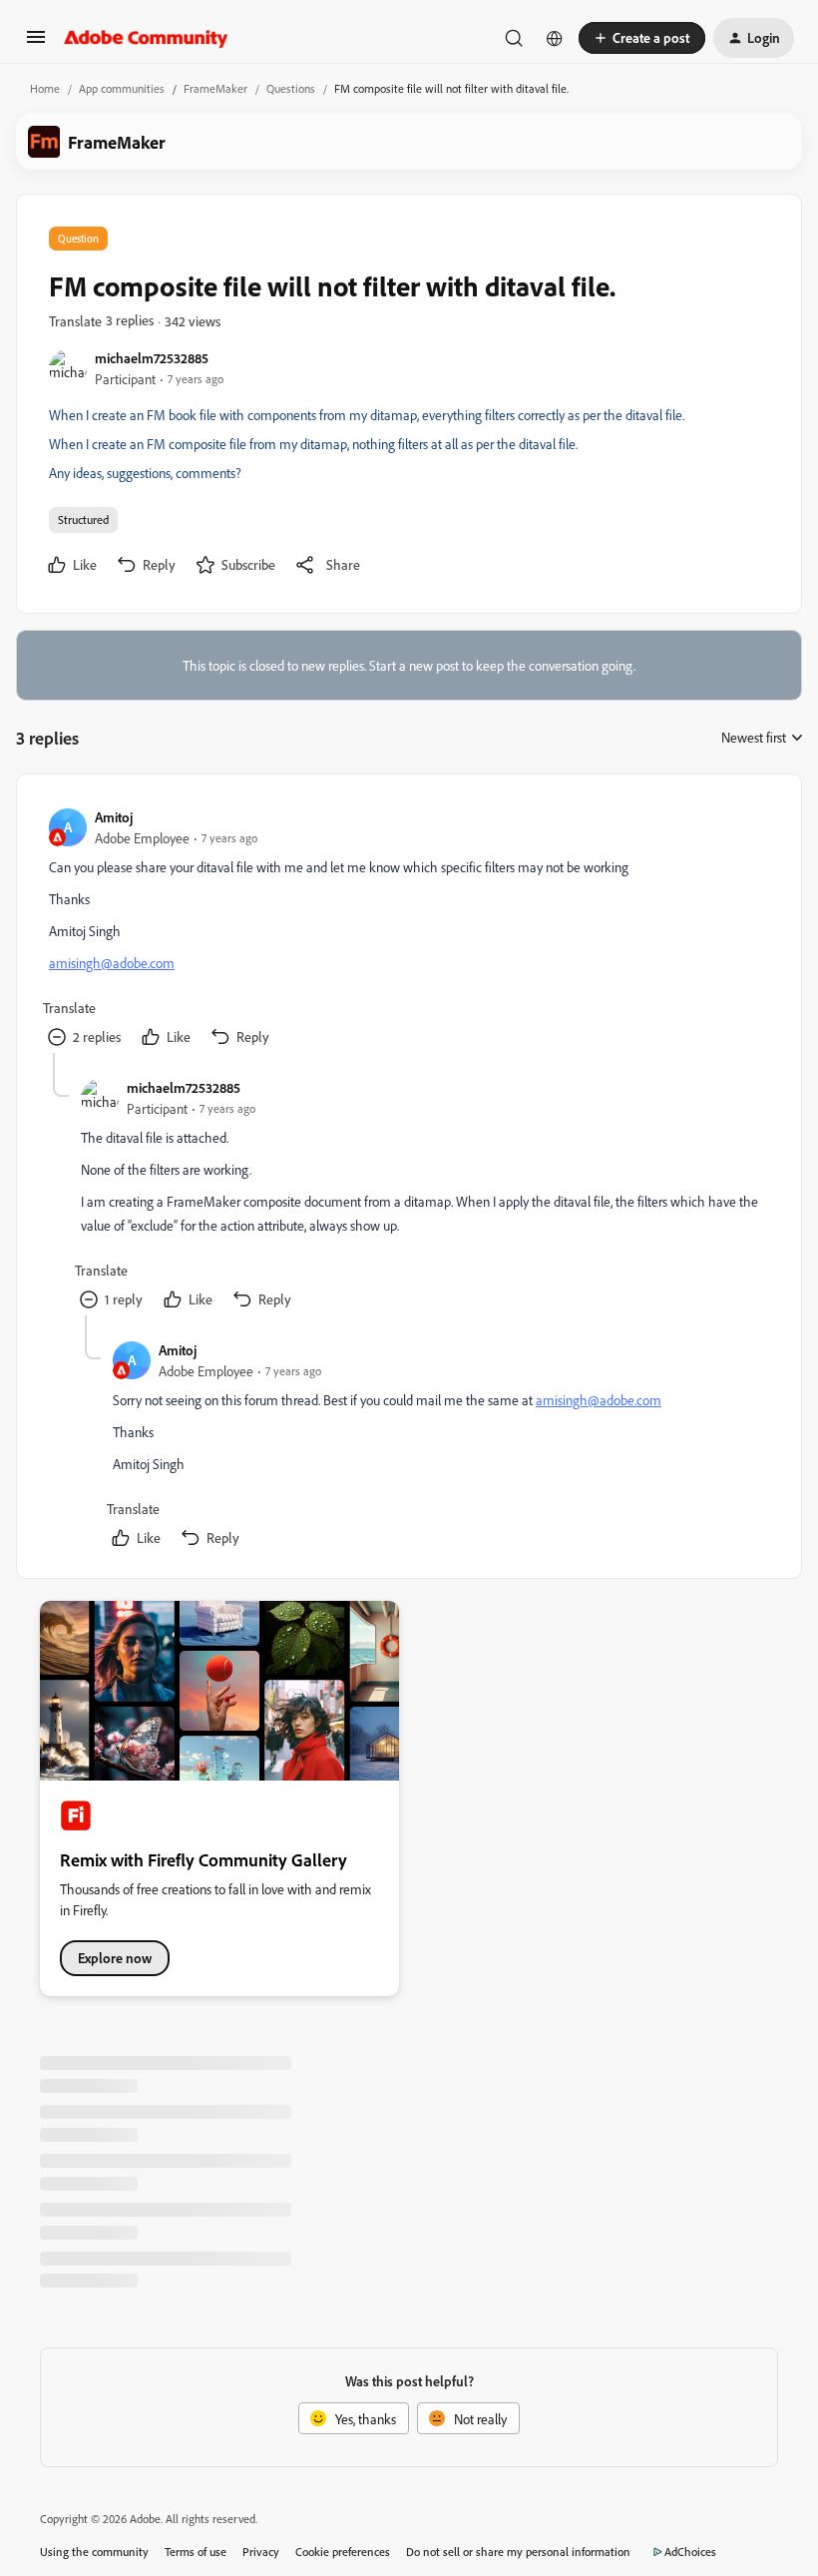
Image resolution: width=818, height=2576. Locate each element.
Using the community (94, 2552)
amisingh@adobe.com (112, 963)
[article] (408, 930)
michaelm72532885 (152, 358)
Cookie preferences (343, 2552)
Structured (83, 519)
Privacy (261, 2552)
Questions (291, 88)
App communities (122, 88)
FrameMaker (215, 88)
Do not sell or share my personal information (518, 2552)
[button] (36, 43)
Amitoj (114, 817)
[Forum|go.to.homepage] (146, 38)
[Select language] (555, 38)
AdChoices (690, 2552)
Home (45, 88)
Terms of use (196, 2552)
